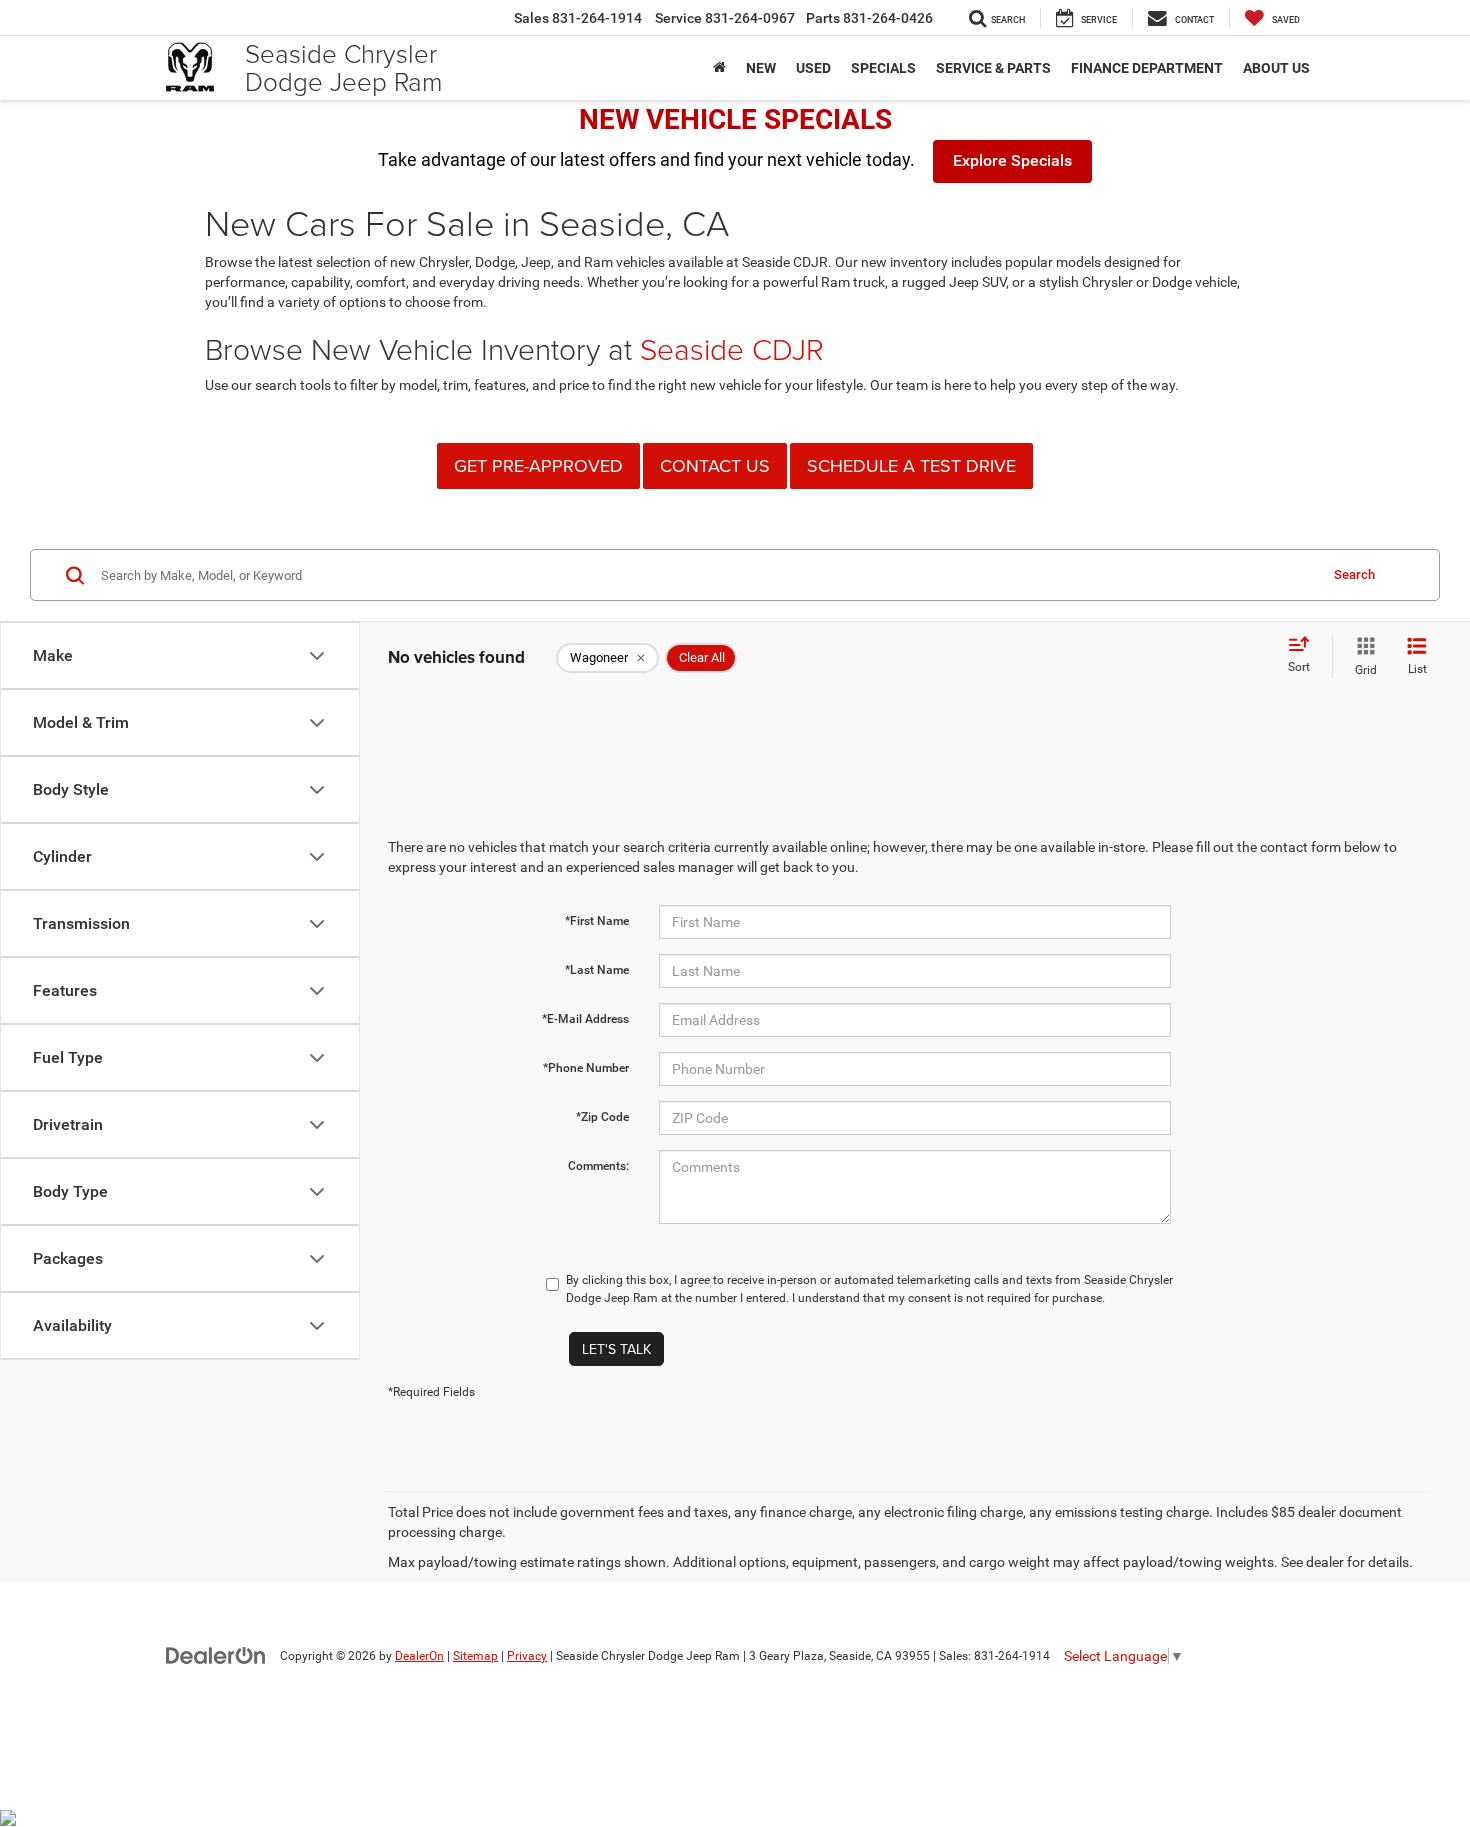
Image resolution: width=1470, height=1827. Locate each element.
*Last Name (597, 970)
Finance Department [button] (1147, 68)
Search (1354, 574)
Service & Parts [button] (993, 68)
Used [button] (813, 68)
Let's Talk (616, 1349)
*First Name (597, 921)
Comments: (598, 1166)
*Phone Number (586, 1068)
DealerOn (419, 1656)
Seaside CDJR (732, 348)
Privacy (527, 1656)
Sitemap (475, 1656)
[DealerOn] (216, 1655)
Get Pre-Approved (538, 465)
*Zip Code (602, 1117)
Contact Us (715, 465)
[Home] (719, 68)
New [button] (761, 68)
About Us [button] (1276, 68)
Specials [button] (883, 68)
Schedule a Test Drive (911, 465)
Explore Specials (1012, 160)
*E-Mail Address (585, 1019)
